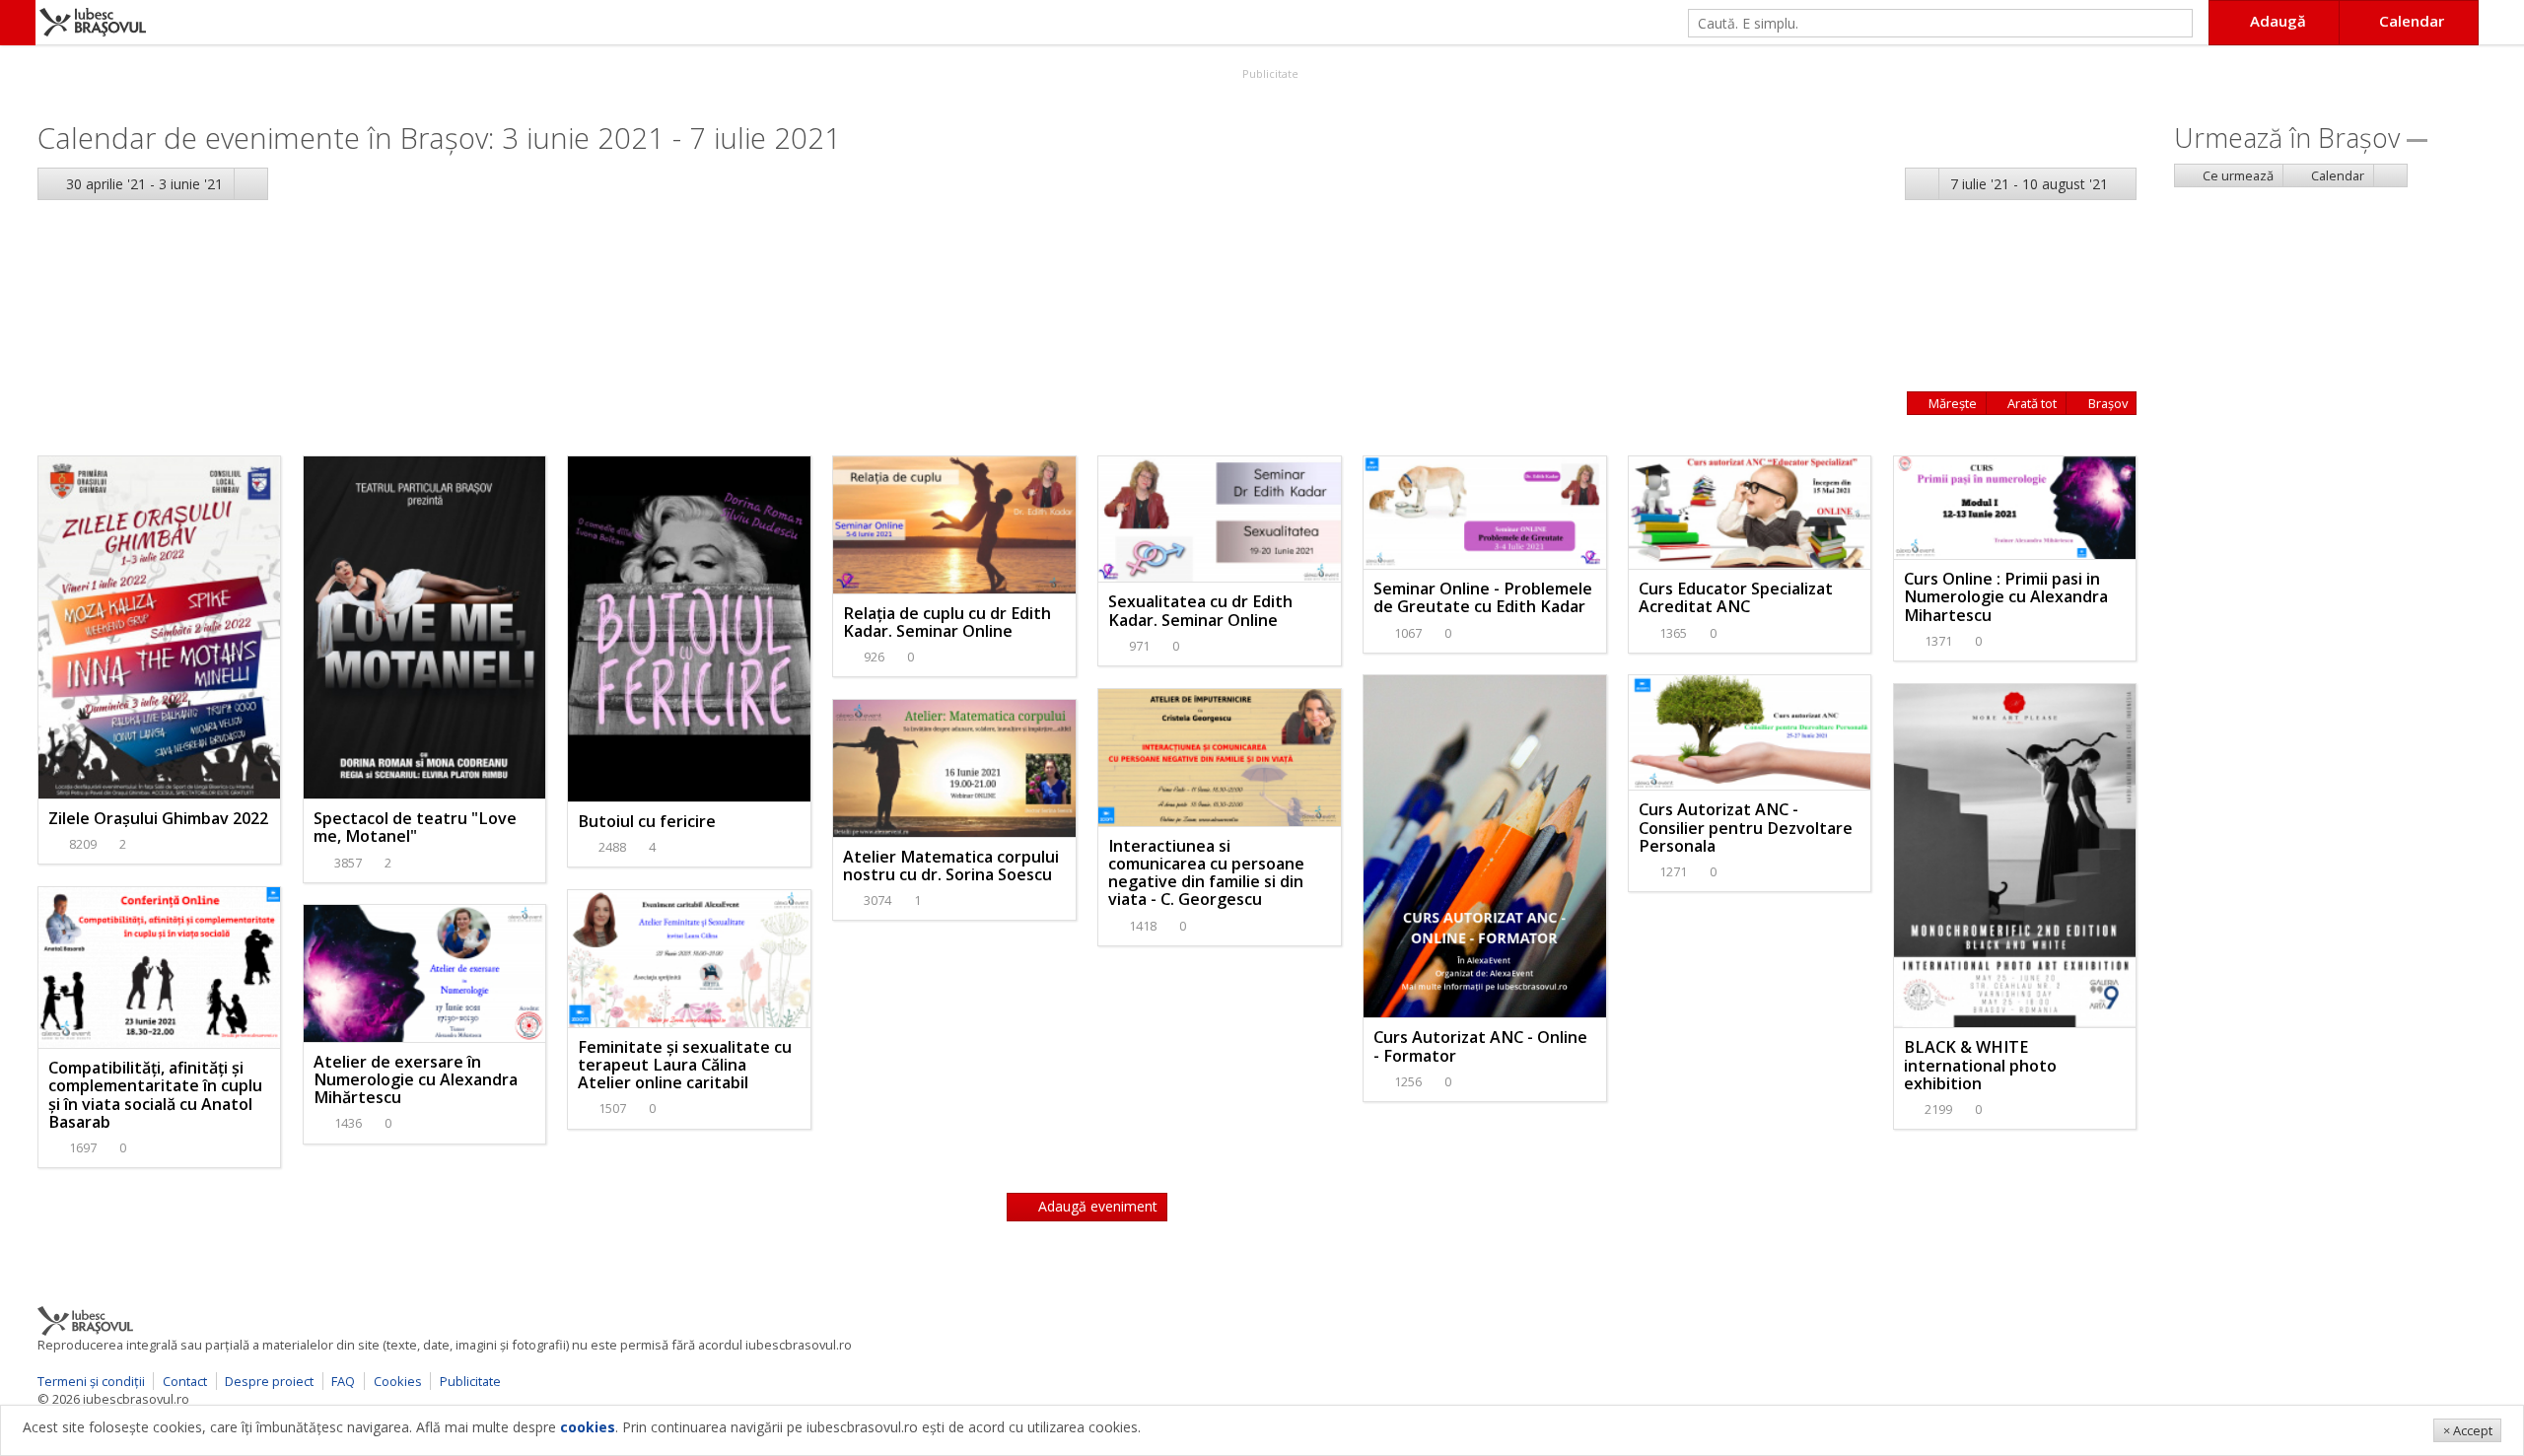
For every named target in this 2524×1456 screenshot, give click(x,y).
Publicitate (1269, 73)
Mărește (1951, 403)
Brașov (2106, 403)
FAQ (343, 1381)
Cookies (398, 1381)
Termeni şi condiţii (91, 1381)
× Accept (2468, 1430)
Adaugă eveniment (1096, 1206)
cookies (588, 1427)
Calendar (2336, 175)
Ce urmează (2237, 175)
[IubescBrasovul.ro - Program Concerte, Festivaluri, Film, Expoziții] (18, 23)
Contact (185, 1381)
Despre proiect (269, 1381)
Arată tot (2031, 403)
